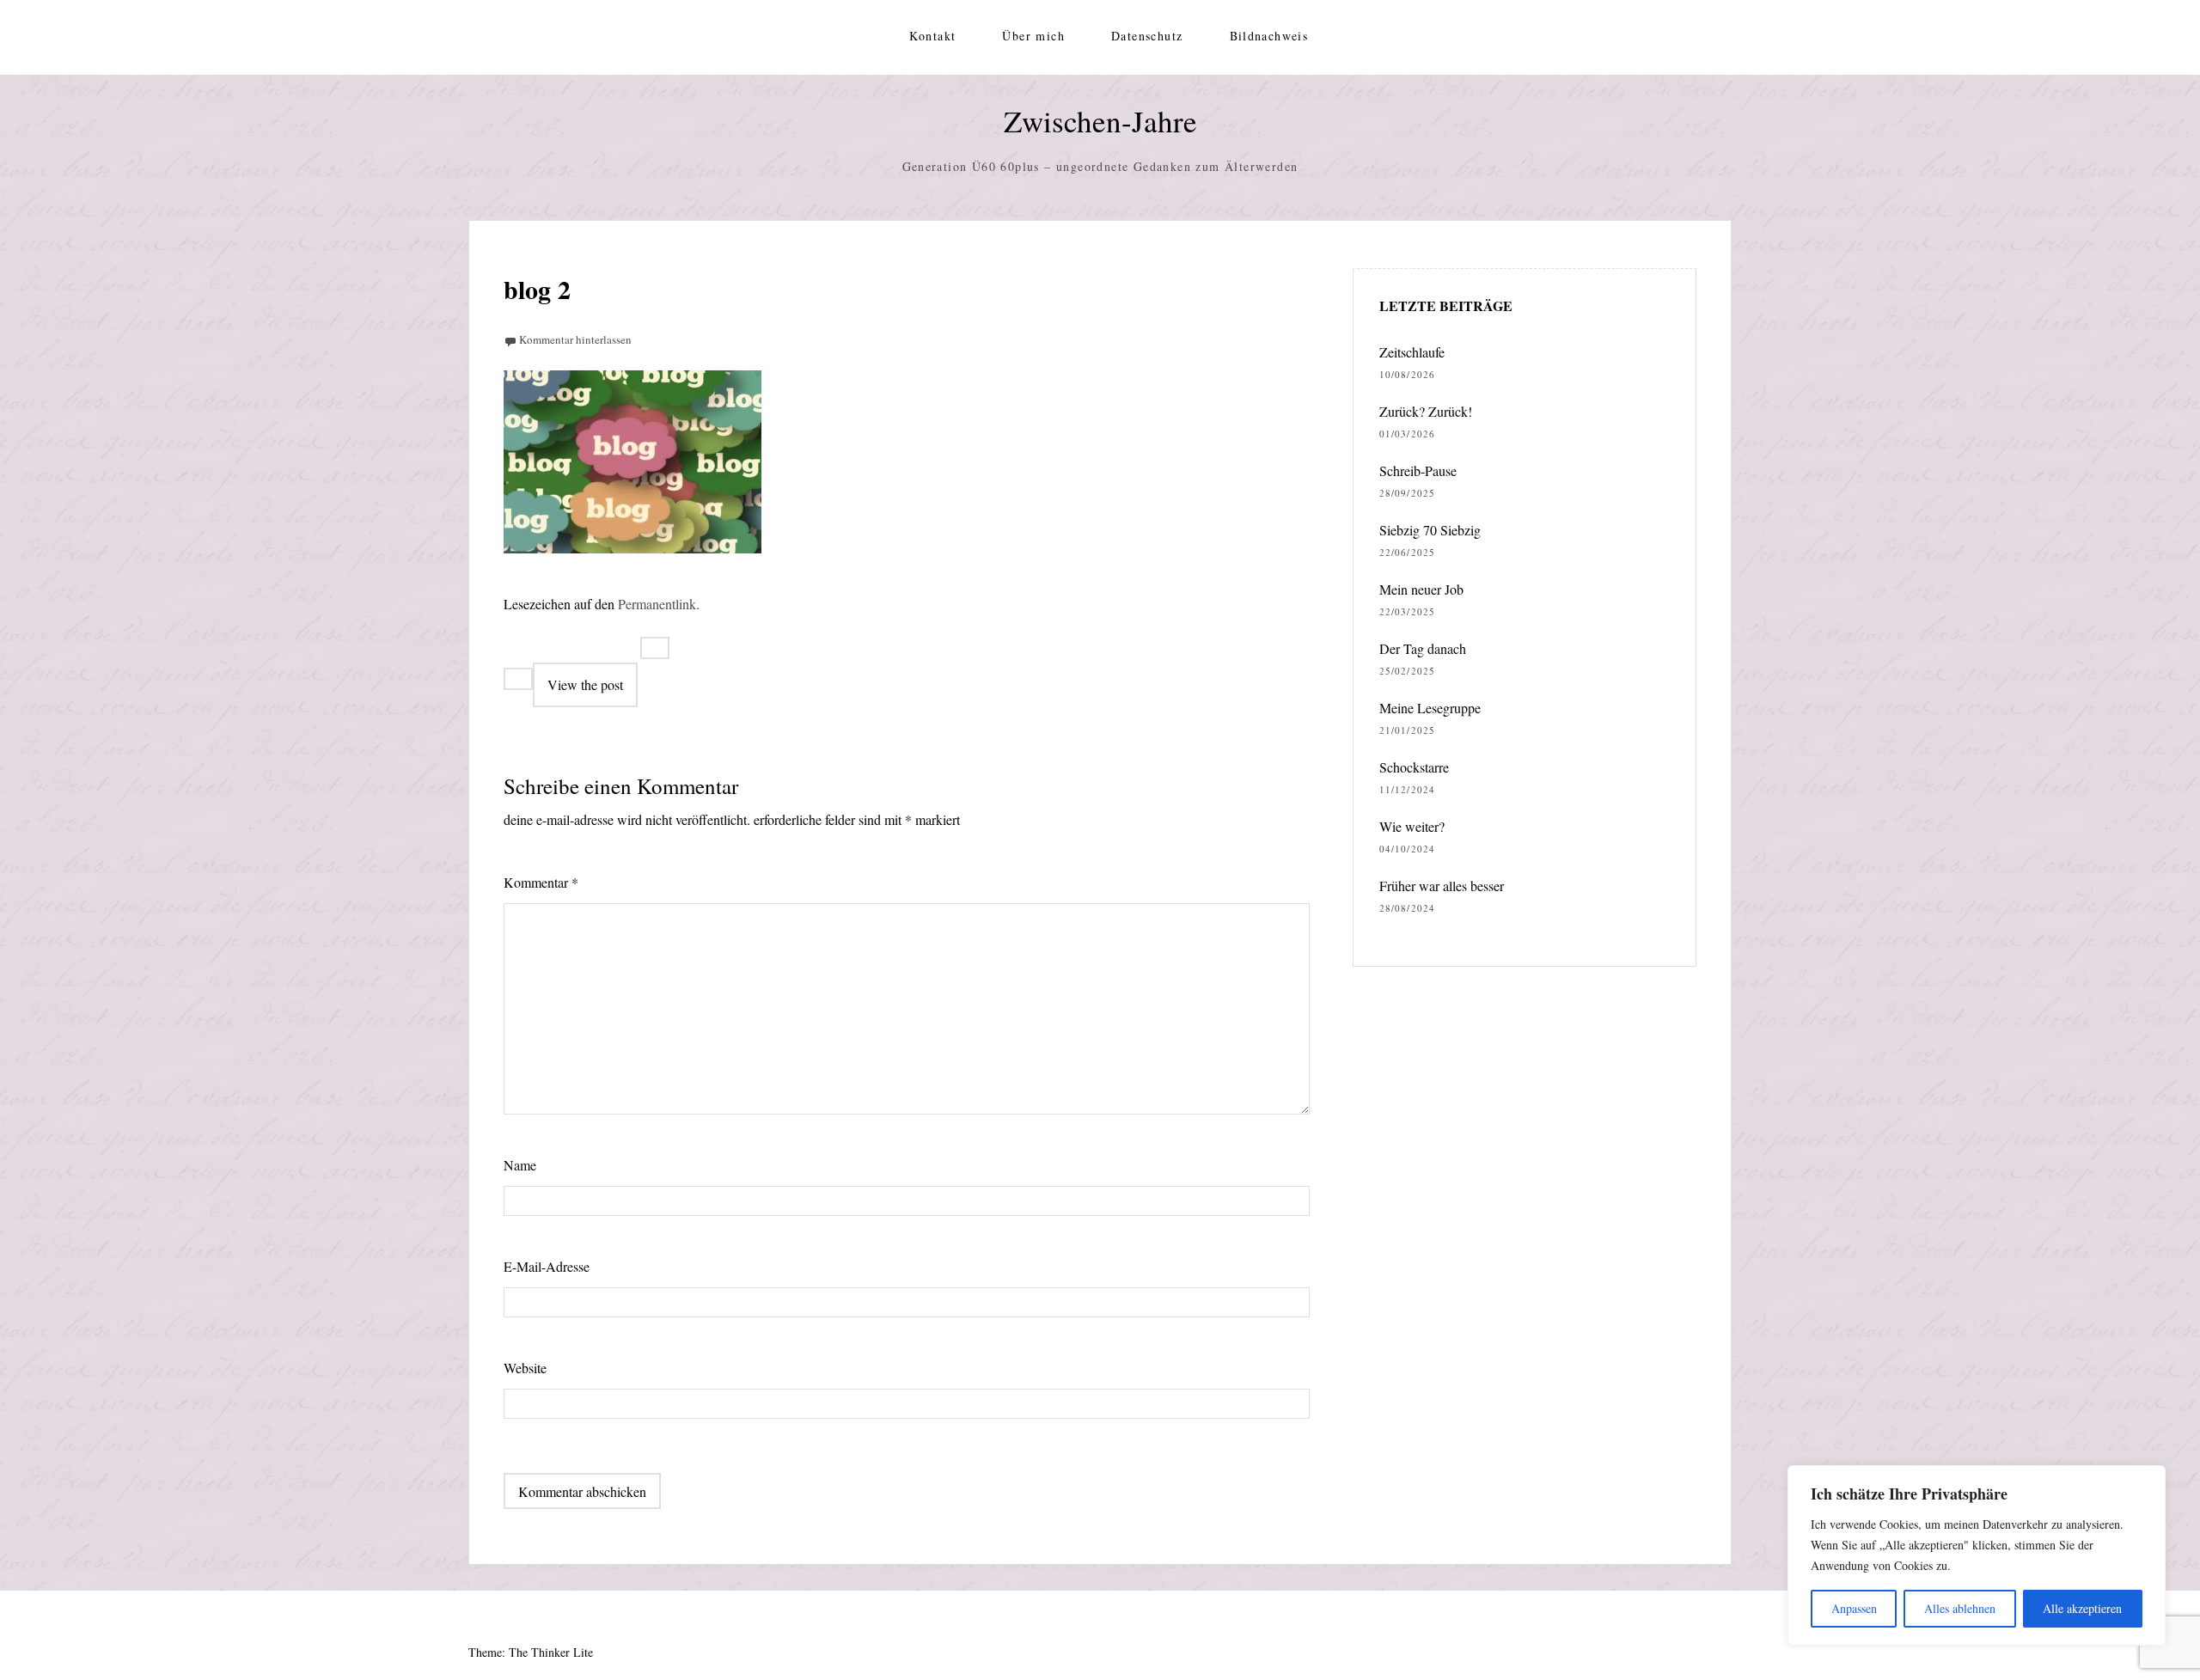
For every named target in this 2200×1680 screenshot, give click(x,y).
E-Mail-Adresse (547, 1266)
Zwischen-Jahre (1100, 121)
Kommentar (541, 882)
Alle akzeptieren (2082, 1608)
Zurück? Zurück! (1426, 411)
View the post (585, 684)
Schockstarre (1414, 767)
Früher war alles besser (1442, 886)
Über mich (1033, 36)
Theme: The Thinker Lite (531, 1652)
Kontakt (933, 36)
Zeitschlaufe (1412, 352)
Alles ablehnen (1960, 1608)
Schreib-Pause (1418, 470)
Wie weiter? (1412, 826)
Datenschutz (1147, 36)
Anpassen (1854, 1608)
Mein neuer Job (1421, 589)
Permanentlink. (659, 604)
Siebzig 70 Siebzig (1430, 530)
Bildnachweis (1269, 36)
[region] (1977, 1555)
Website (525, 1368)
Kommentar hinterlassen (575, 339)
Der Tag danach (1423, 648)
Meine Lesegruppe (1430, 708)
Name (520, 1165)
